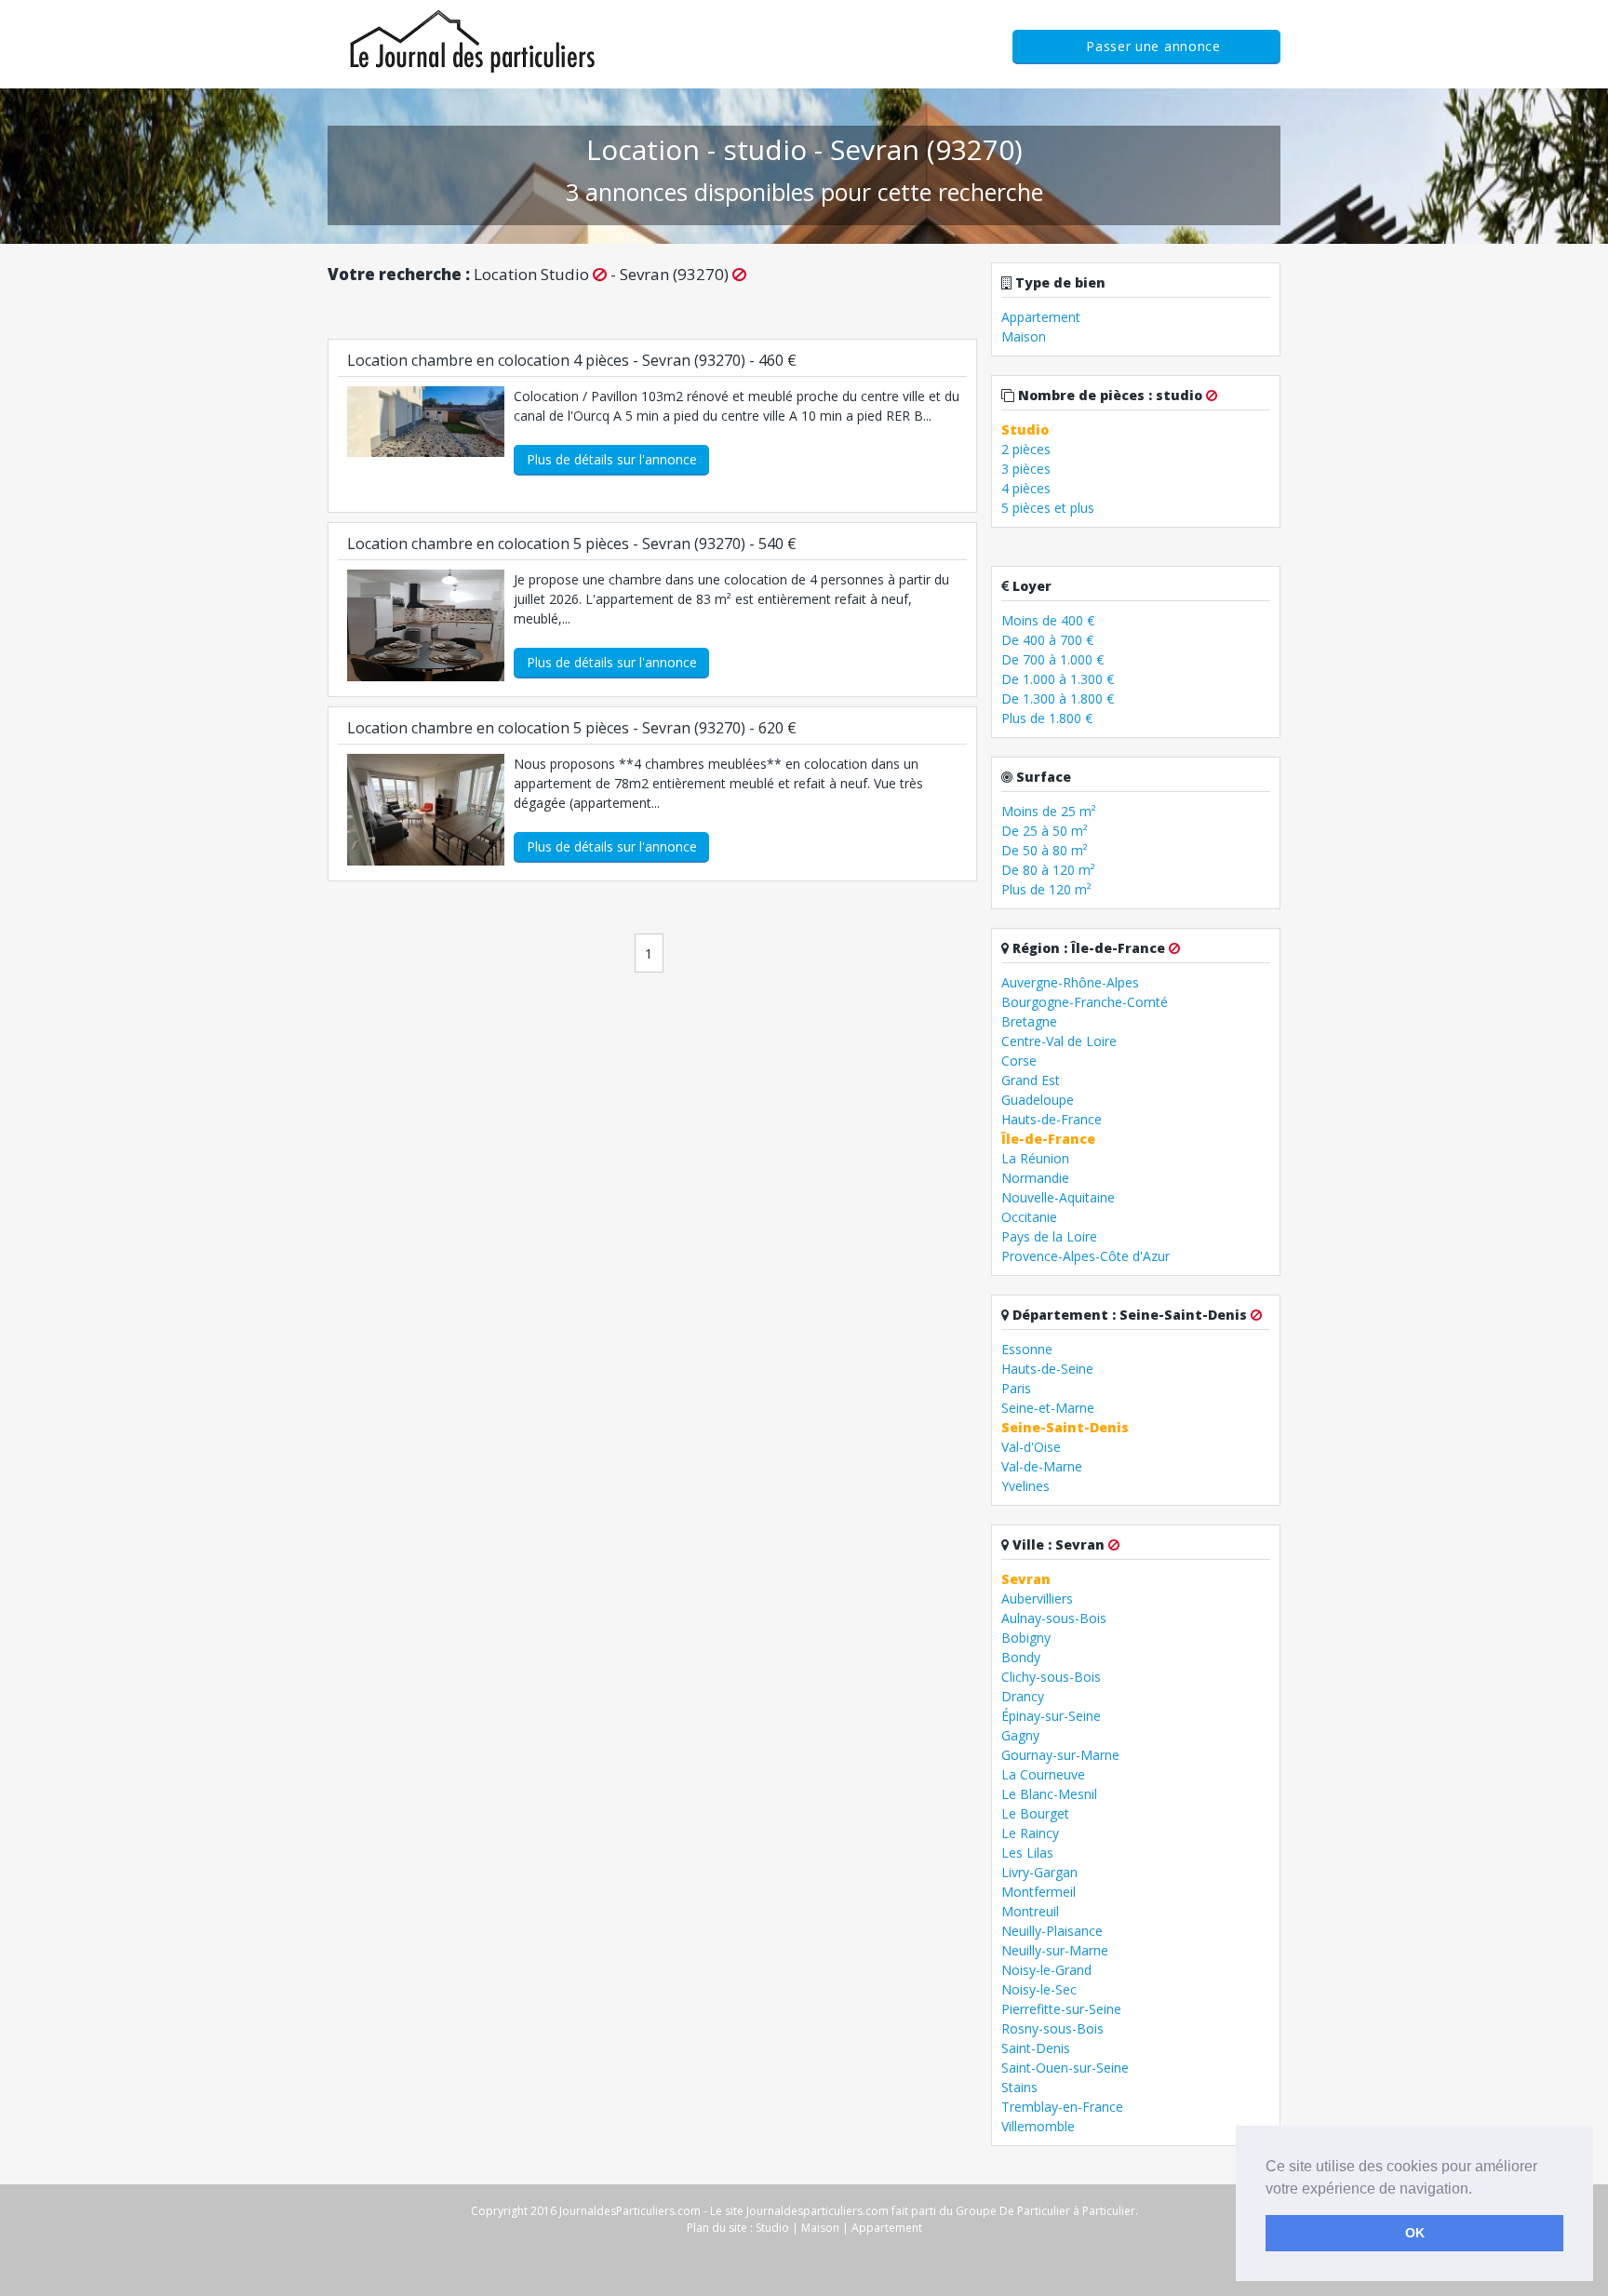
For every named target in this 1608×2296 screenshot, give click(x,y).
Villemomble (1038, 2126)
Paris (1016, 1388)
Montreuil (1030, 1911)
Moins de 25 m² (1049, 811)
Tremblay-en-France (1062, 2107)
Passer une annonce (1153, 46)
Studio (772, 2228)
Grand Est (1031, 1080)
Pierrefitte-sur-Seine (1061, 2009)
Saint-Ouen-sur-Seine (1065, 2068)
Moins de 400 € (1048, 620)
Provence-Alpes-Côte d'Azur (1085, 1256)
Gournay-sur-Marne (1060, 1755)
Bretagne (1029, 1021)
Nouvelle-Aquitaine (1058, 1197)
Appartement (1041, 317)
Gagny (1020, 1735)
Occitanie (1029, 1217)
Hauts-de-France (1052, 1119)
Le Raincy (1030, 1833)
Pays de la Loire (1049, 1236)
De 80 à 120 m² (1048, 870)
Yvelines (1025, 1486)
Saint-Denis (1036, 2048)
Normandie (1035, 1178)
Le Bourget (1035, 1813)
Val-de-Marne (1042, 1466)
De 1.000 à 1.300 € (1058, 679)
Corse (1019, 1061)
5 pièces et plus (1048, 508)
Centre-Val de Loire (1059, 1041)
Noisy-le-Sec (1039, 1989)
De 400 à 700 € (1047, 640)
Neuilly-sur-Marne (1055, 1950)
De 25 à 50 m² (1045, 831)
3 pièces (1026, 469)
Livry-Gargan (1039, 1872)
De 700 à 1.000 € (1052, 659)
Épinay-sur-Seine (1051, 1716)
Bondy (1021, 1657)
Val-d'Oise (1031, 1447)
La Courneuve (1043, 1774)
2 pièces (1026, 449)
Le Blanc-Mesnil (1049, 1794)
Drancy (1023, 1696)
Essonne (1027, 1349)
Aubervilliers (1037, 1598)
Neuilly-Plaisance (1052, 1931)
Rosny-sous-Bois (1052, 2028)
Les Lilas (1027, 1853)
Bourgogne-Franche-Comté (1085, 1002)
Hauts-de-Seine (1047, 1369)
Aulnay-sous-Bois (1054, 1618)
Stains (1019, 2087)
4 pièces (1026, 488)
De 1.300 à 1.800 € (1058, 698)
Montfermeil (1038, 1892)
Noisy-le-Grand (1046, 1970)
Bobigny (1026, 1638)
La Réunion (1035, 1158)
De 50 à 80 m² (1045, 850)
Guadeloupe (1038, 1100)
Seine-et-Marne (1048, 1408)
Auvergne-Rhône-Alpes (1070, 982)
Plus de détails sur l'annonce (612, 459)
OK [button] (1415, 2233)
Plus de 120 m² (1046, 889)
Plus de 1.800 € (1047, 718)
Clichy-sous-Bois (1051, 1677)
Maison (1024, 336)
